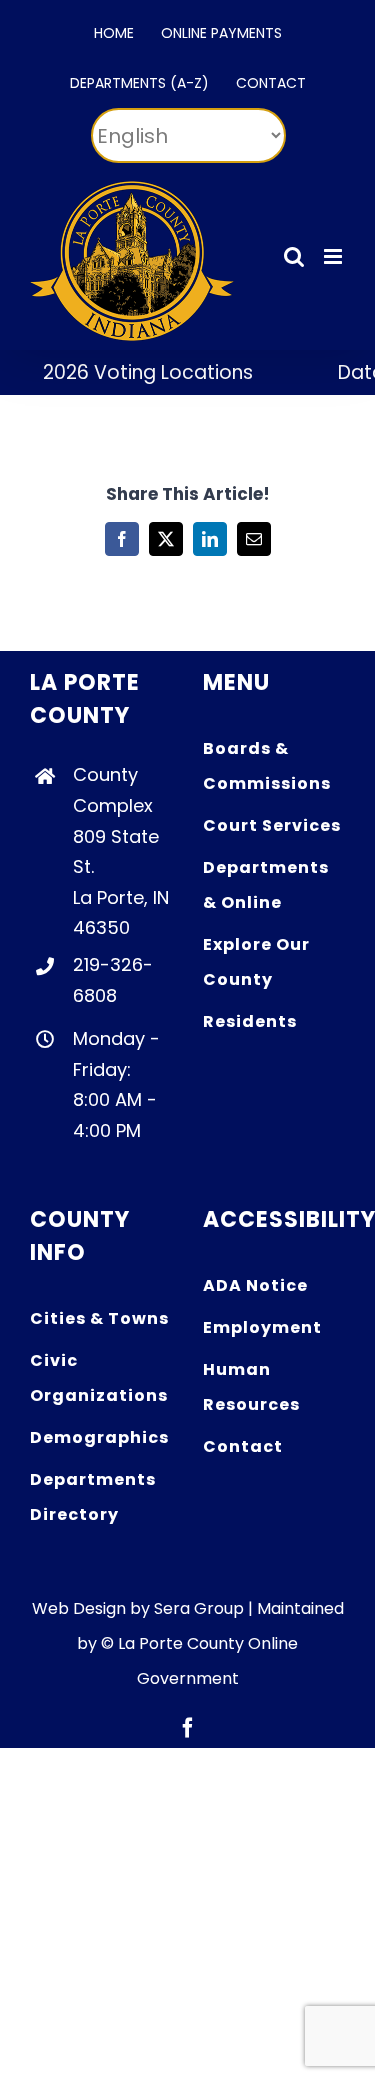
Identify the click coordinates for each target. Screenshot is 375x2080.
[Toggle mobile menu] (334, 256)
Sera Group (199, 1608)
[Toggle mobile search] (294, 256)
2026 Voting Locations (137, 372)
